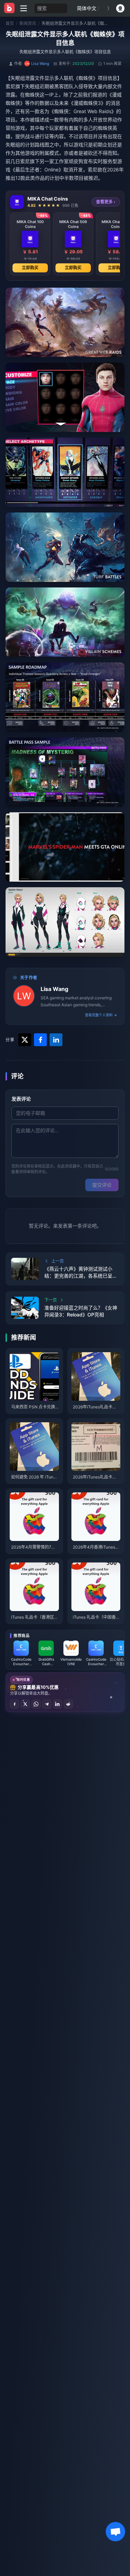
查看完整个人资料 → (101, 1015)
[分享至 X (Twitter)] (25, 1704)
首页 (10, 23)
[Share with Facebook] (40, 1040)
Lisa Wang (54, 989)
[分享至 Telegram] (47, 1704)
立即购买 (30, 268)
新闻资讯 (28, 23)
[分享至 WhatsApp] (36, 1704)
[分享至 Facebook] (15, 1704)
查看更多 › (106, 202)
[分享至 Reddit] (68, 1704)
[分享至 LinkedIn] (58, 1704)
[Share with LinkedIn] (56, 1040)
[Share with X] (25, 1040)
